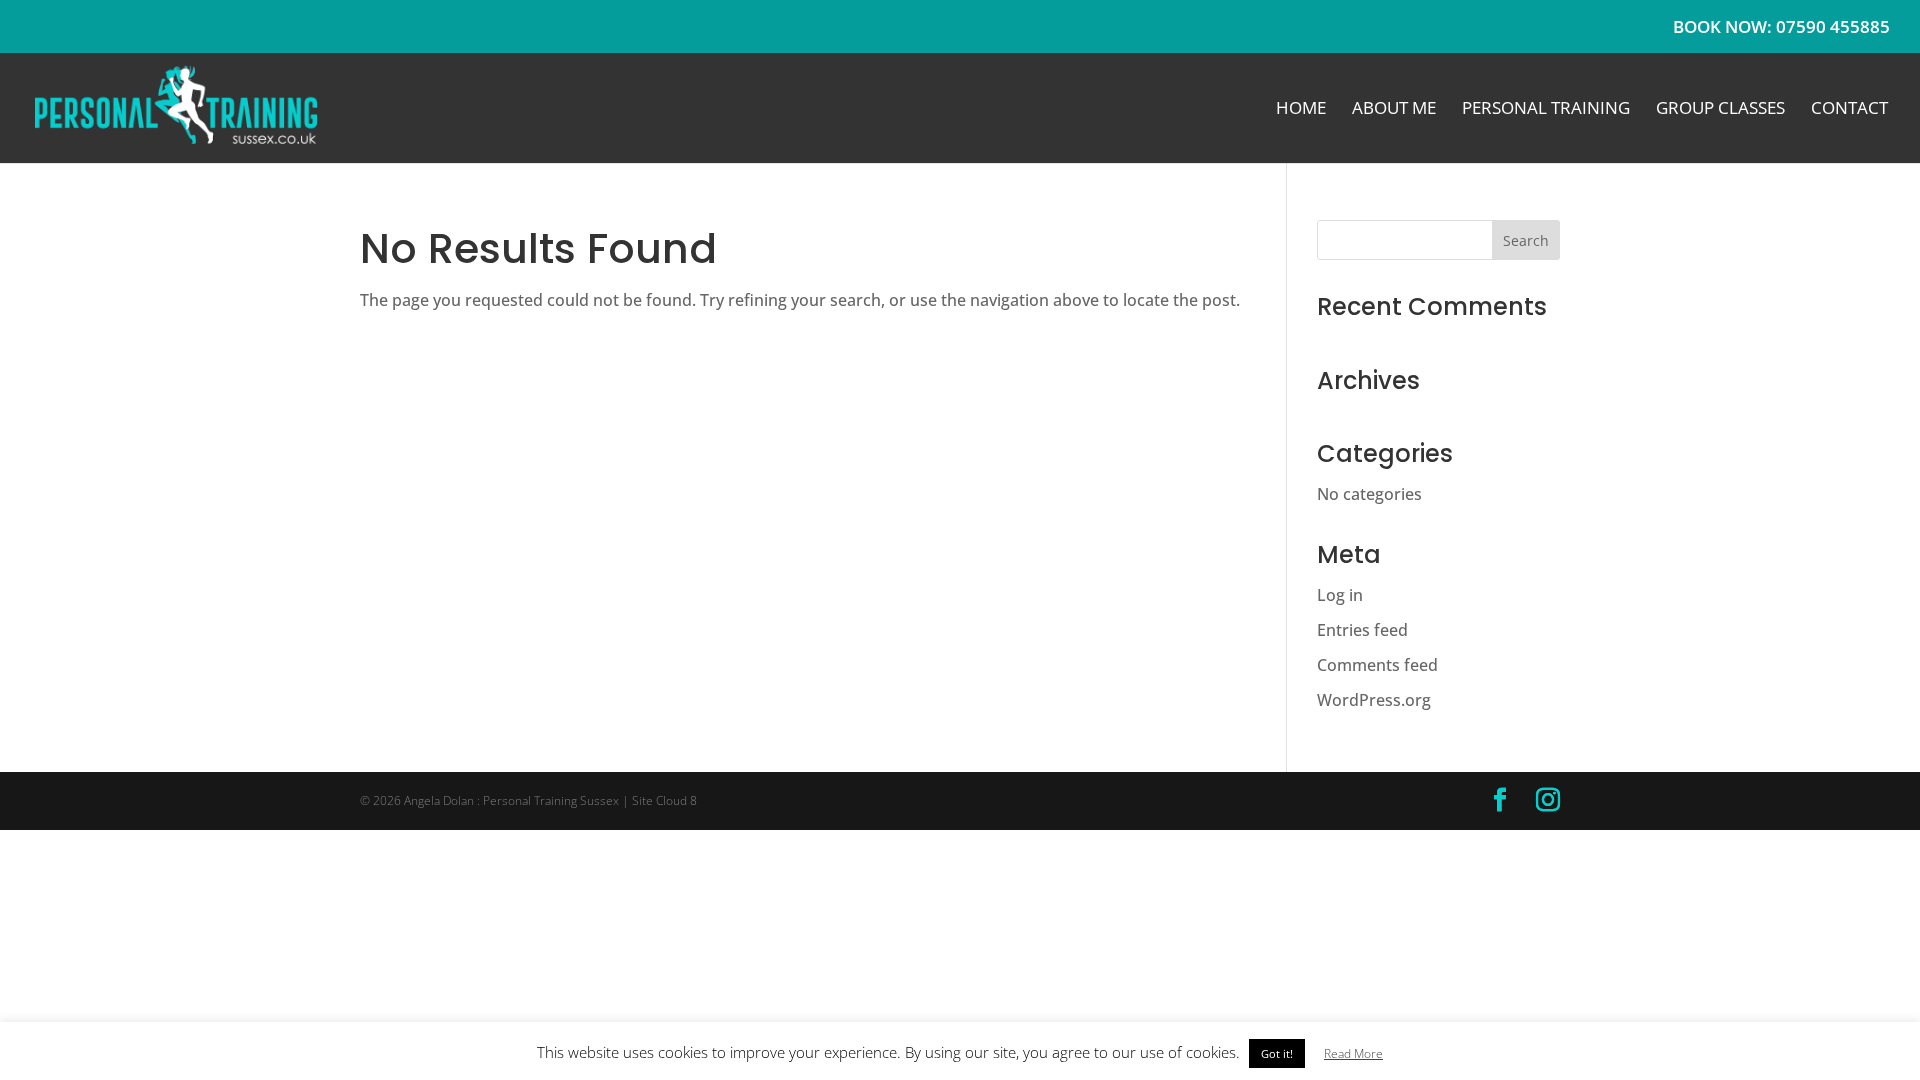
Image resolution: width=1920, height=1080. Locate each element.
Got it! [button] (1277, 1053)
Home (1301, 110)
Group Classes (1720, 110)
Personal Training (1546, 110)
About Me (1394, 110)
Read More (1353, 1053)
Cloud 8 (676, 800)
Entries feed (1362, 630)
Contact (1849, 110)
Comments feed (1377, 665)
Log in (1340, 595)
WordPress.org (1374, 700)
